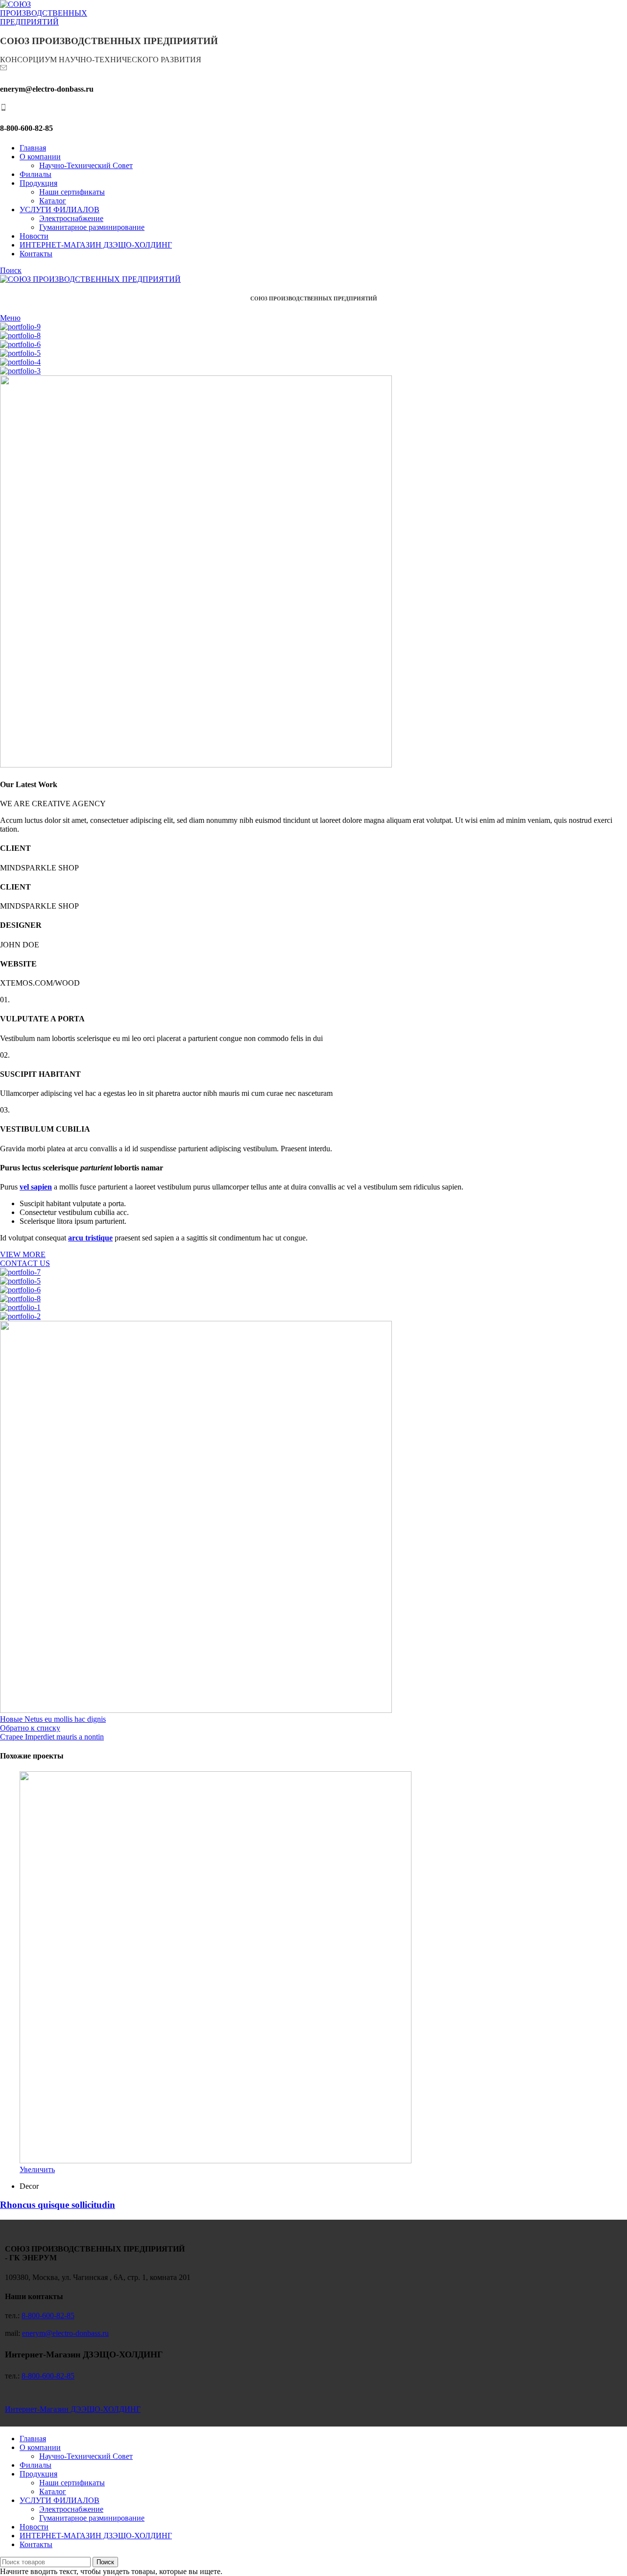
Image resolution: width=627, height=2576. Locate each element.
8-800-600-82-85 (48, 2316)
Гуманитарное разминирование (92, 227)
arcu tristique (90, 1238)
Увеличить (37, 2169)
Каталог (53, 201)
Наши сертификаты (72, 192)
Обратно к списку (30, 1728)
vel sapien (36, 1187)
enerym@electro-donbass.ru (65, 2333)
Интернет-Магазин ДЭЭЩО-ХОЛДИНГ (73, 2409)
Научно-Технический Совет (86, 165)
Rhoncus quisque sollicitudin (58, 2205)
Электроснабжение (71, 218)
